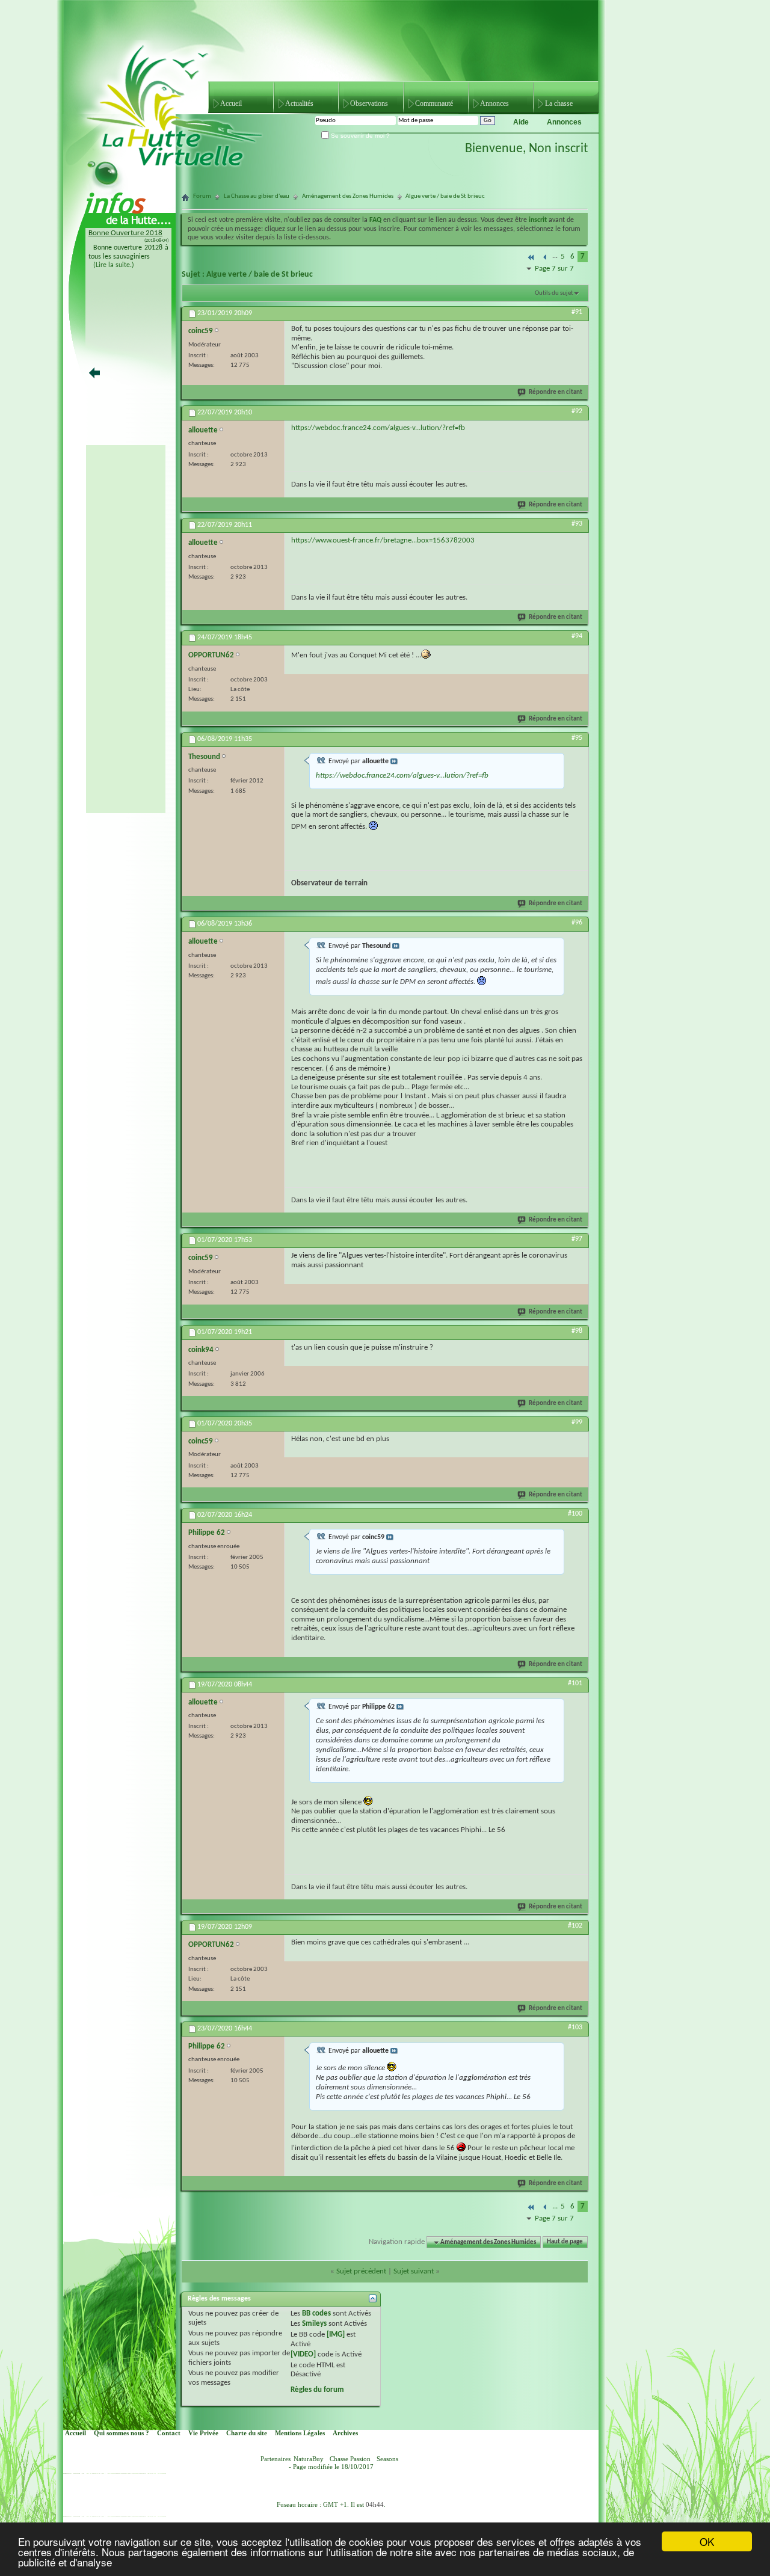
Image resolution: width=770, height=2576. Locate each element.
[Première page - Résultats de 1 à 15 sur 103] (531, 258)
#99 (577, 1422)
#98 (577, 1331)
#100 (575, 1514)
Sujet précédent (361, 2271)
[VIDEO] (303, 2354)
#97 (577, 1239)
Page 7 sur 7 (554, 269)
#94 (577, 636)
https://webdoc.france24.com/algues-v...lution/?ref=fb (378, 428)
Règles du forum (317, 2390)
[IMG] (336, 2335)
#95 (577, 738)
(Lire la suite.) (114, 265)
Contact (169, 2433)
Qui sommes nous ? (122, 2433)
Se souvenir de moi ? (359, 136)
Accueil (231, 103)
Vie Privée (203, 2433)
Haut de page (565, 2242)
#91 (577, 312)
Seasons (387, 2459)
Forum (202, 196)
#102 (575, 1926)
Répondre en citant (556, 392)
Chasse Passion (350, 2459)
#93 (577, 524)
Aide (521, 122)
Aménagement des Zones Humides (348, 196)
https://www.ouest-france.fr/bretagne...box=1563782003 (383, 540)
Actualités (299, 103)
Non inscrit (558, 149)
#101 (575, 1683)
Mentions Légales (300, 2433)
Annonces (494, 103)
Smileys (314, 2324)
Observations (369, 103)
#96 (577, 923)
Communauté (434, 103)
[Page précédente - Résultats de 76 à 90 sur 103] (545, 258)
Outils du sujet (554, 293)
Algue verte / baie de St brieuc (260, 275)
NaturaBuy (309, 2459)
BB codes (316, 2313)
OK (707, 2541)
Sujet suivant (414, 2271)
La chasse (559, 103)
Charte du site (247, 2433)
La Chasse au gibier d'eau (257, 196)
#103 (575, 2027)
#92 (577, 411)
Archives (345, 2433)
